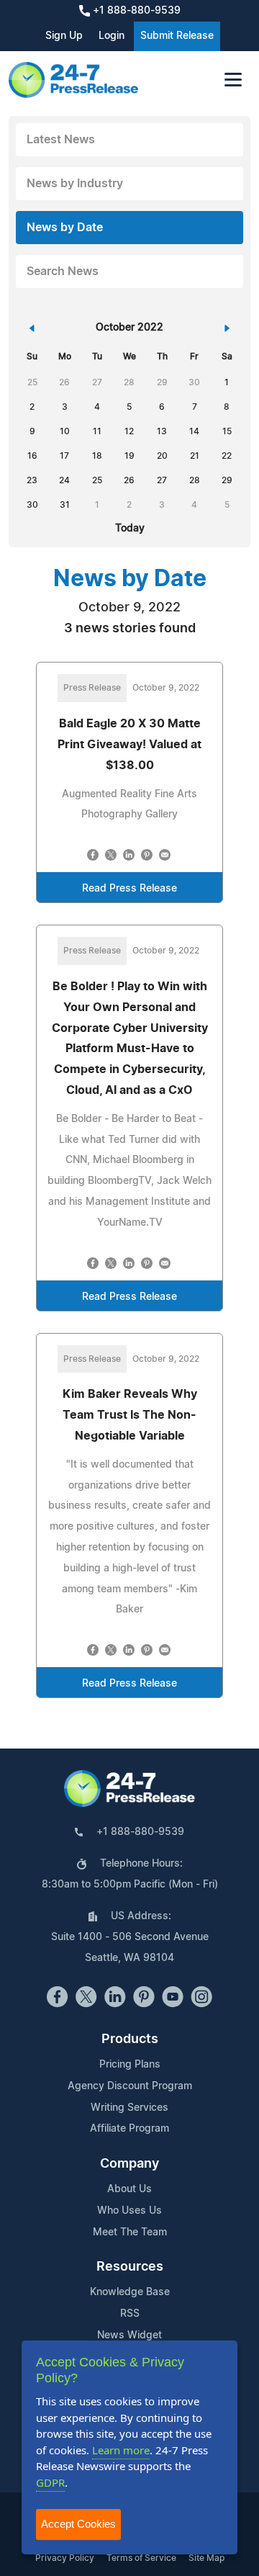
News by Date (65, 228)
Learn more (121, 2450)
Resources (130, 2267)
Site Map (206, 2558)
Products (130, 2039)
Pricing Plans (130, 2065)
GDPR (50, 2482)
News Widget (129, 2335)
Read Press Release (129, 889)
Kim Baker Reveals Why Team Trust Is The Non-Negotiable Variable (130, 1415)
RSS (130, 2314)
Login (112, 36)
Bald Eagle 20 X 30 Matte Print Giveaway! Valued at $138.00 (129, 745)
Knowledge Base (130, 2292)
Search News (63, 271)
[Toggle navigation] (233, 80)
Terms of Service (141, 2558)
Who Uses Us (129, 2211)
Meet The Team (130, 2232)
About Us (129, 2189)
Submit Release (177, 36)
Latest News (61, 140)
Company (129, 2164)
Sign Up (64, 36)
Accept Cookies (78, 2524)
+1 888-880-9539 (135, 11)
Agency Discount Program (130, 2086)
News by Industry (75, 184)
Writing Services (129, 2108)
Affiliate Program (129, 2129)
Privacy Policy (65, 2558)
